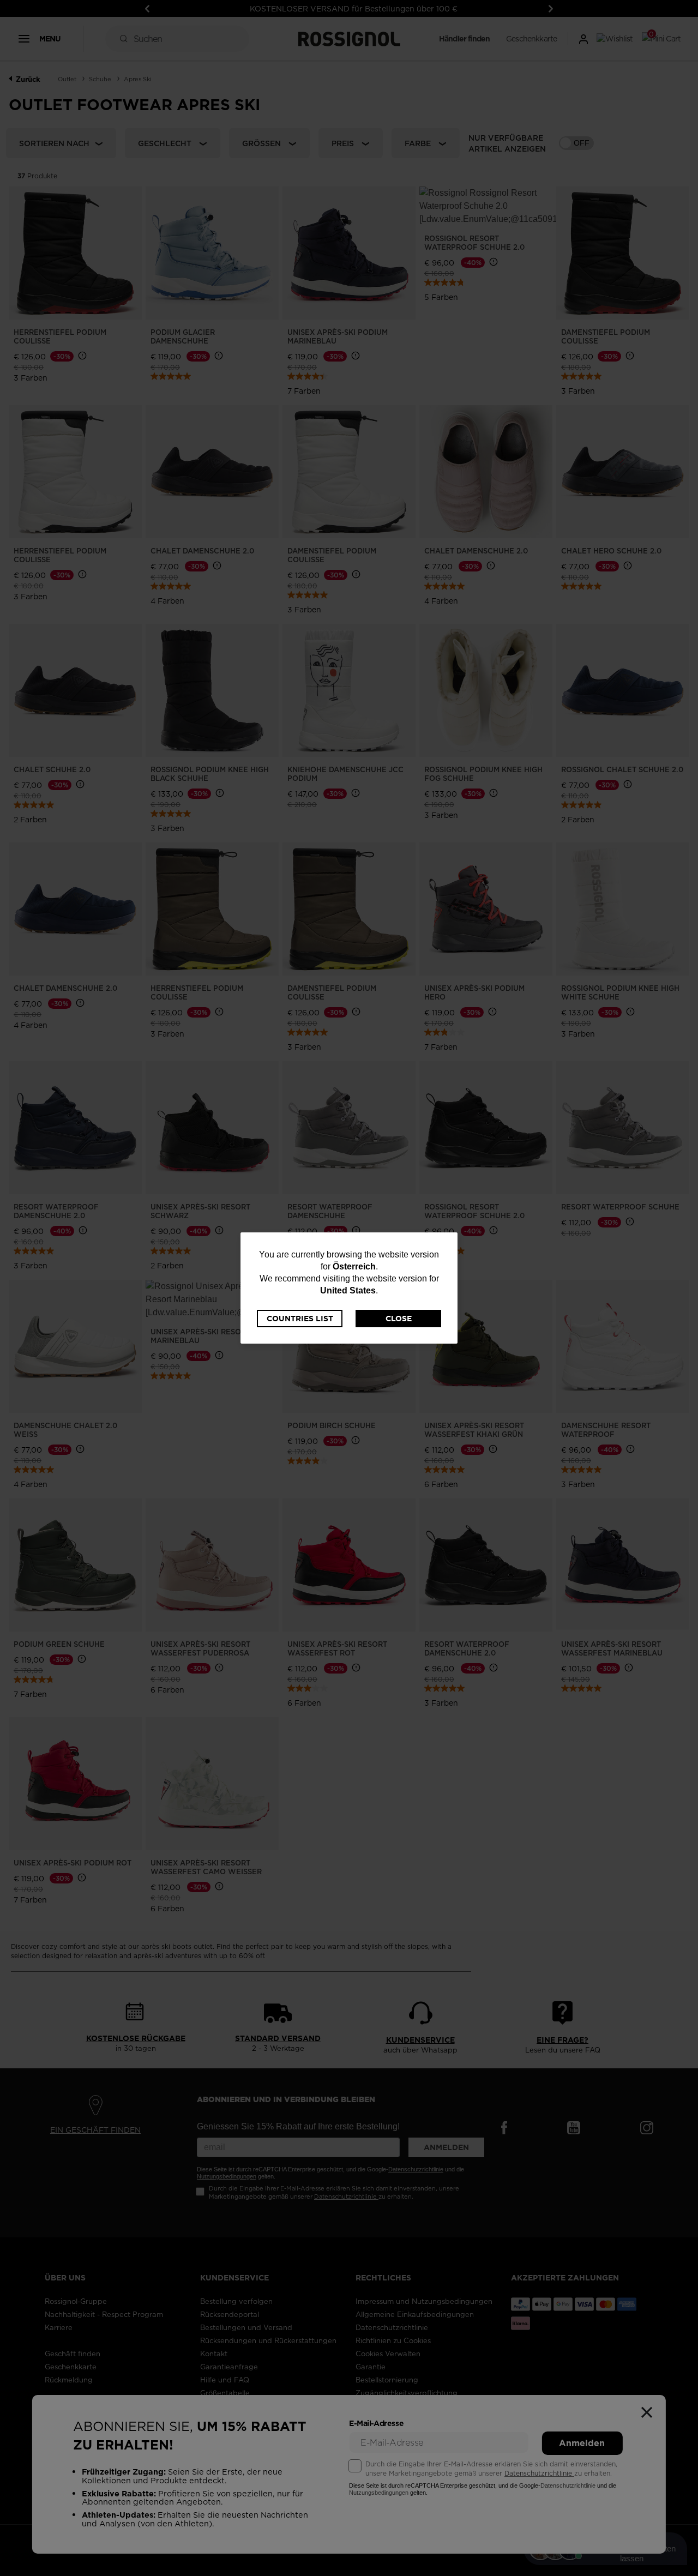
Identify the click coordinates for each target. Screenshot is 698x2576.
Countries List (300, 1319)
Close (399, 1319)
